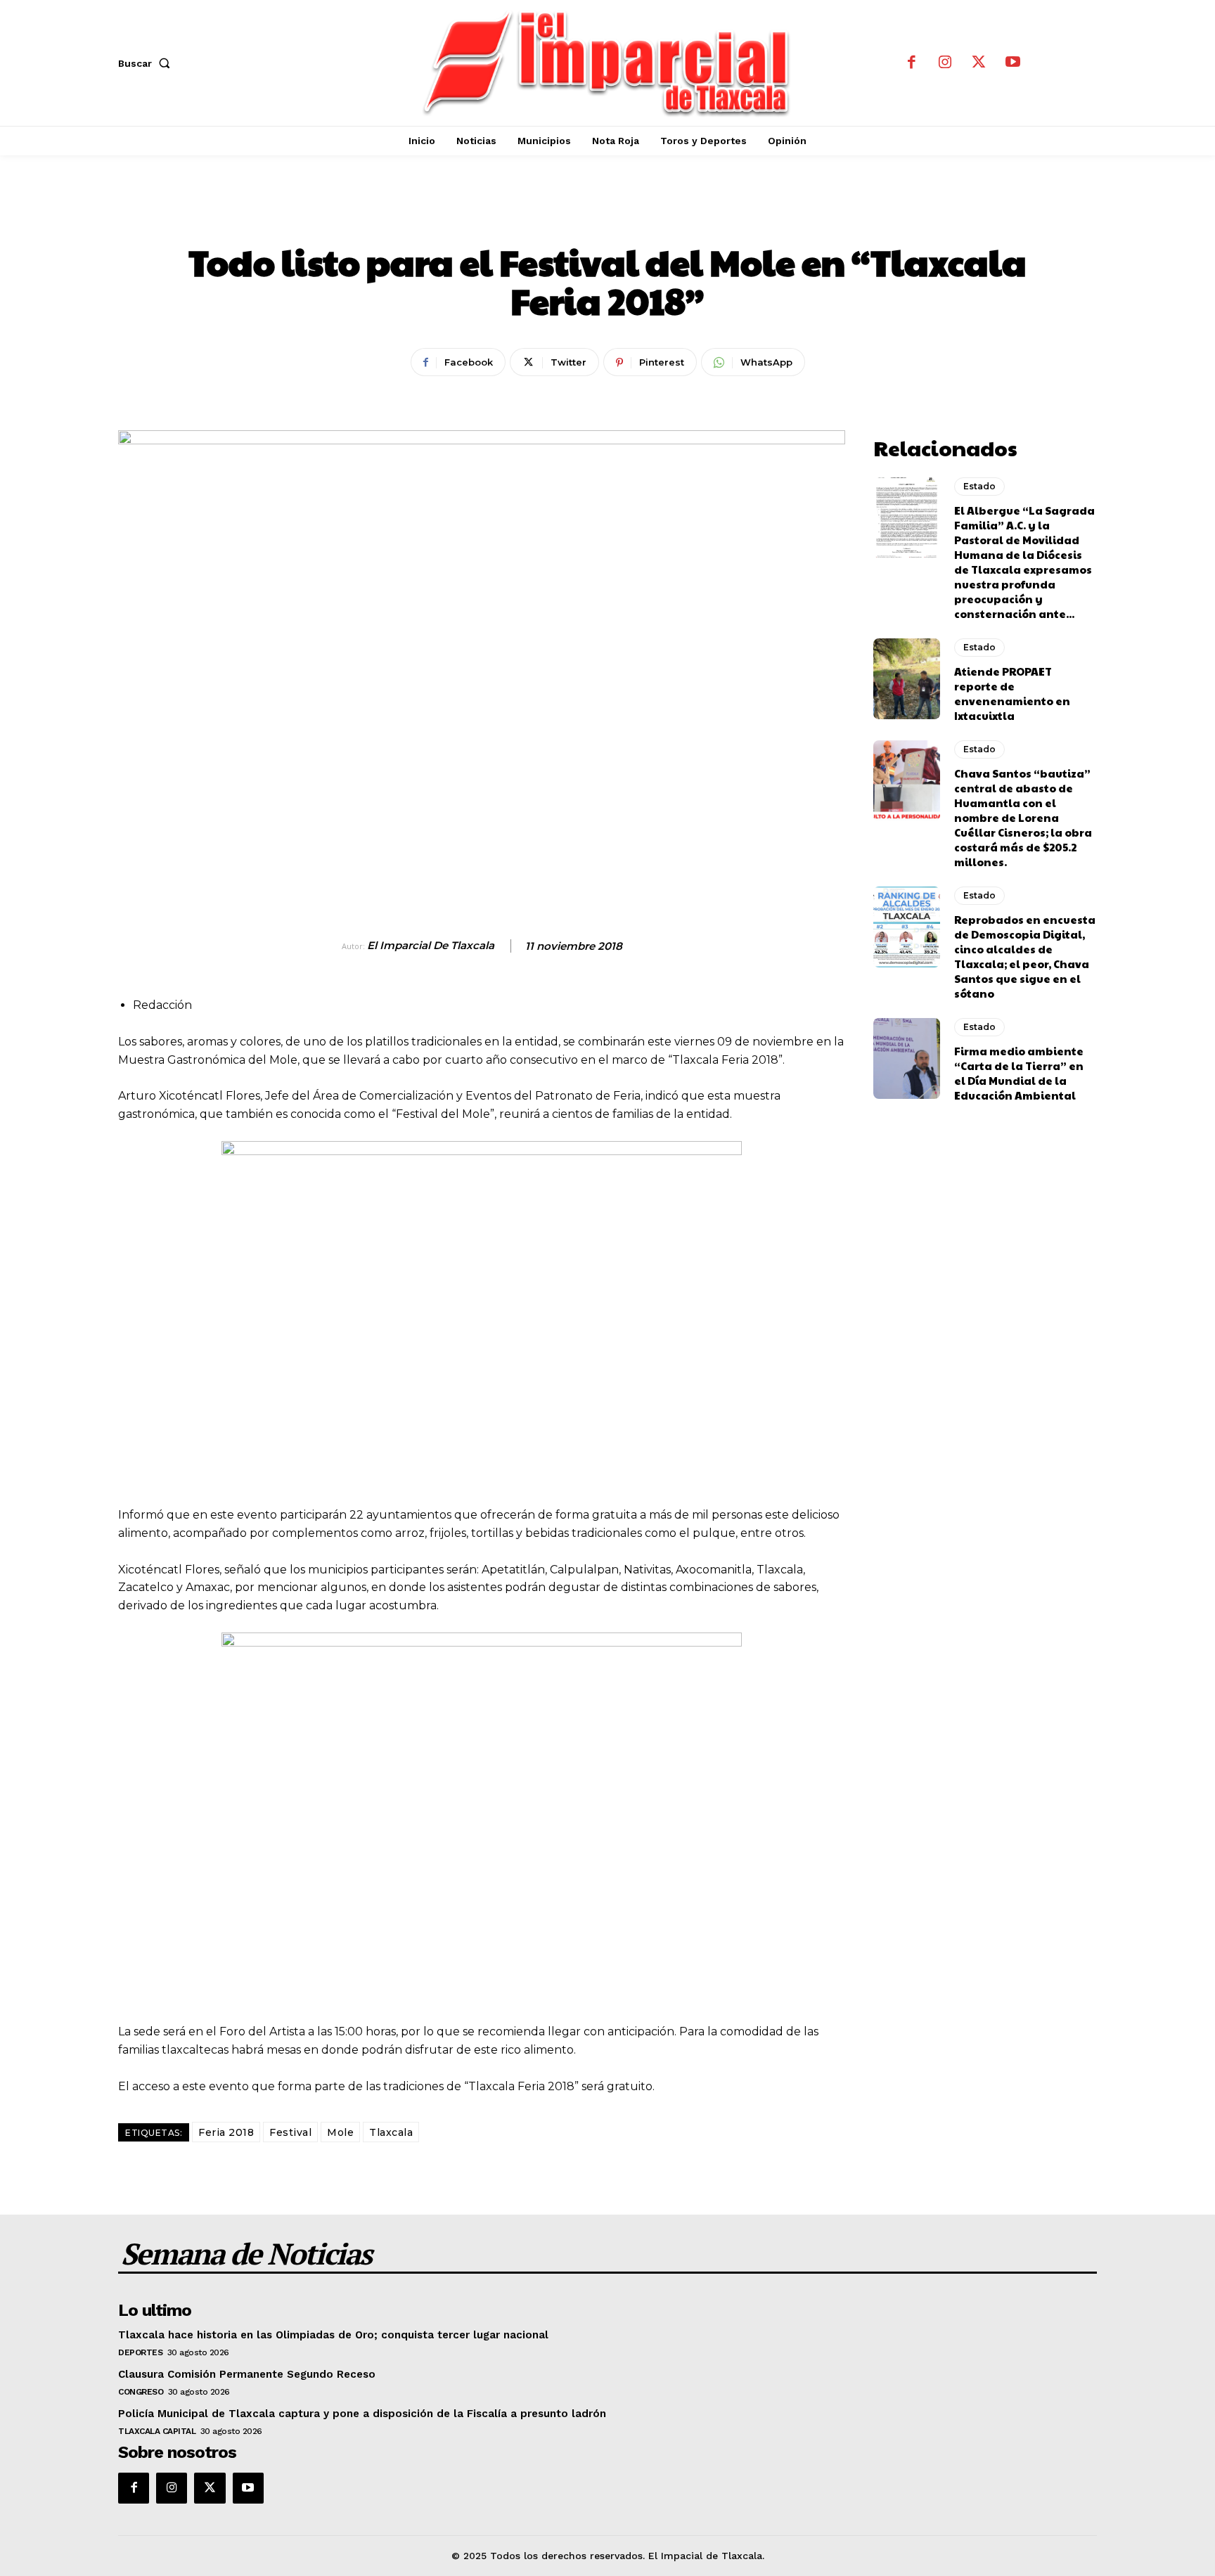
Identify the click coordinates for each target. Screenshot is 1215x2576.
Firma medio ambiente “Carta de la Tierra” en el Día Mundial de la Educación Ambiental (1019, 1073)
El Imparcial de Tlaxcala (431, 946)
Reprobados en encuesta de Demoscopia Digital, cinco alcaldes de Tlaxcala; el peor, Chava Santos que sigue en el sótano (1025, 956)
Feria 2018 (226, 2132)
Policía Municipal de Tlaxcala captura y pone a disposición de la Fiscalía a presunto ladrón (362, 2414)
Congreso (141, 2392)
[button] (147, 63)
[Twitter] (979, 63)
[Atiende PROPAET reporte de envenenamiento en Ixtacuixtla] (907, 678)
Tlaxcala (391, 2132)
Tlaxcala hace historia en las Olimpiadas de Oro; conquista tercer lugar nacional (333, 2335)
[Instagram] (945, 63)
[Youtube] (1012, 63)
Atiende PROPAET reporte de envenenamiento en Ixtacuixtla (1012, 693)
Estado (608, 214)
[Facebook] (911, 63)
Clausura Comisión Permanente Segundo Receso (247, 2374)
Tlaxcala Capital (157, 2431)
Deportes (140, 2352)
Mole (340, 2132)
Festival (290, 2132)
